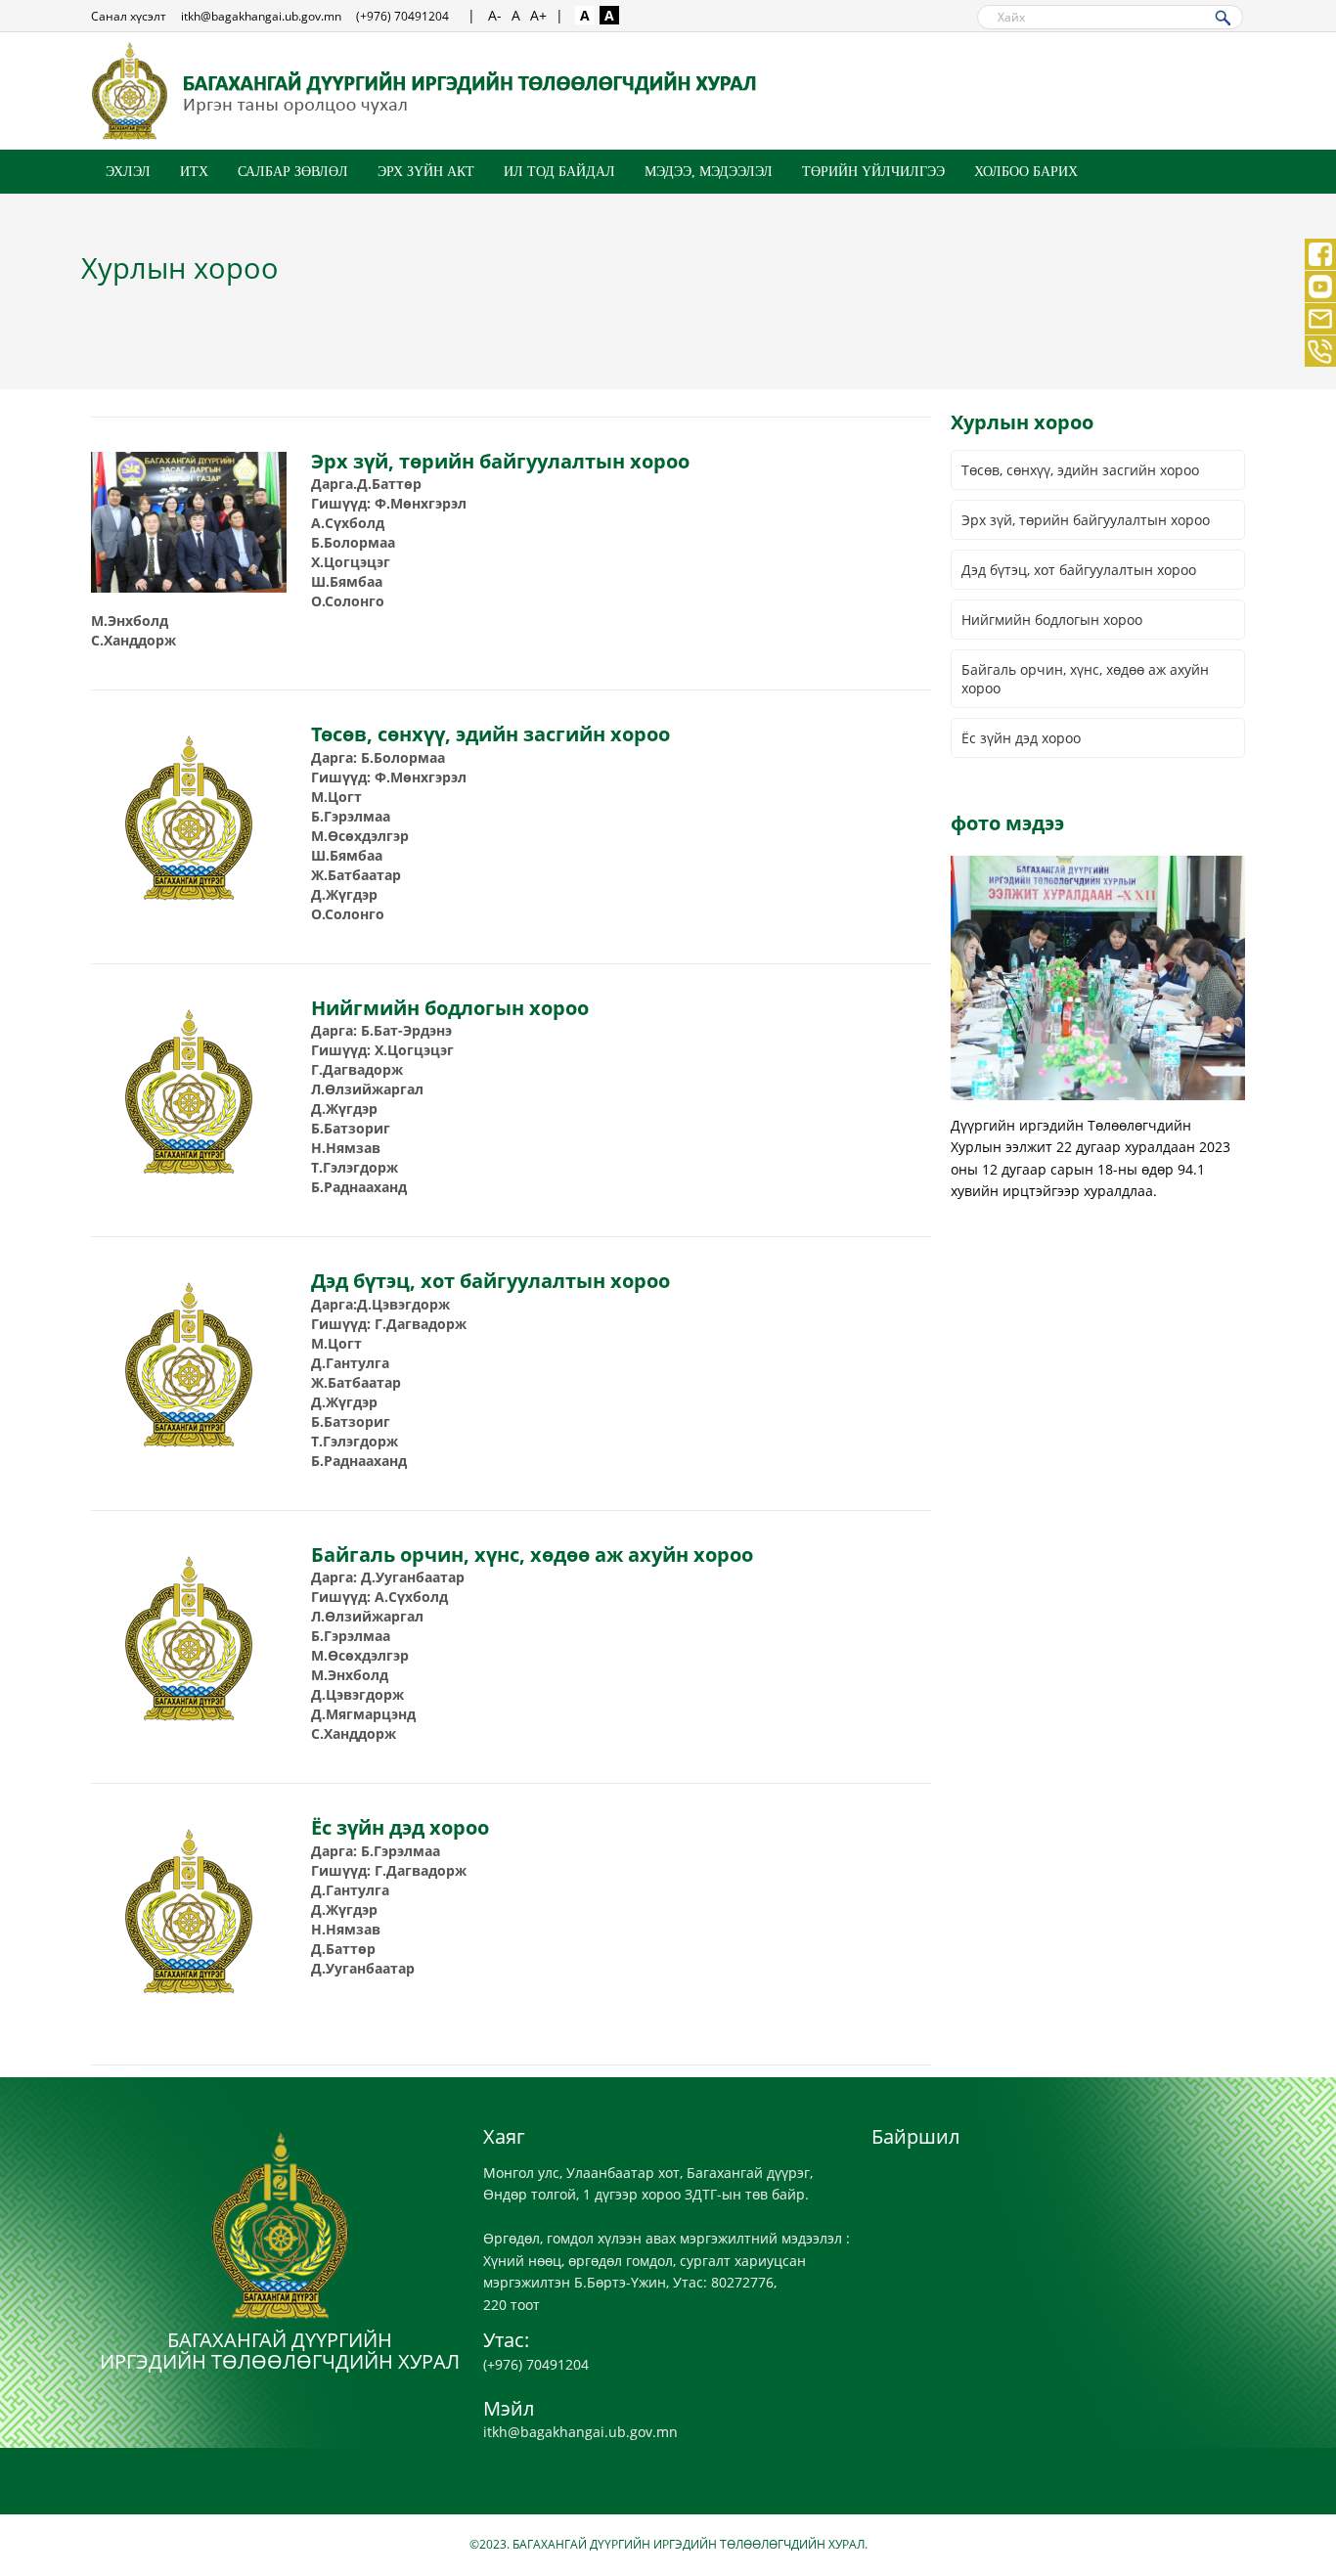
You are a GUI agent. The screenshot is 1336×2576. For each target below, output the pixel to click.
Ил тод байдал (559, 172)
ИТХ (194, 172)
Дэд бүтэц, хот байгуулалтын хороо (1079, 570)
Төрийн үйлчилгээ (873, 172)
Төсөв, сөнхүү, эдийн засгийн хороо (1080, 470)
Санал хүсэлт (129, 16)
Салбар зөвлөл (293, 172)
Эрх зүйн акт (426, 172)
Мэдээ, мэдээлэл (709, 172)
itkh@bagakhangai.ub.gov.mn (261, 16)
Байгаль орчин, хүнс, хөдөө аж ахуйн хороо (1085, 679)
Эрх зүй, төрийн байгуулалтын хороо (1086, 520)
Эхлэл (128, 172)
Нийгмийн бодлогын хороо (1052, 620)
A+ (538, 15)
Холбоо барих (1026, 172)
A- (495, 15)
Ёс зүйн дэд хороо (1021, 738)
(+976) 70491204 (402, 16)
